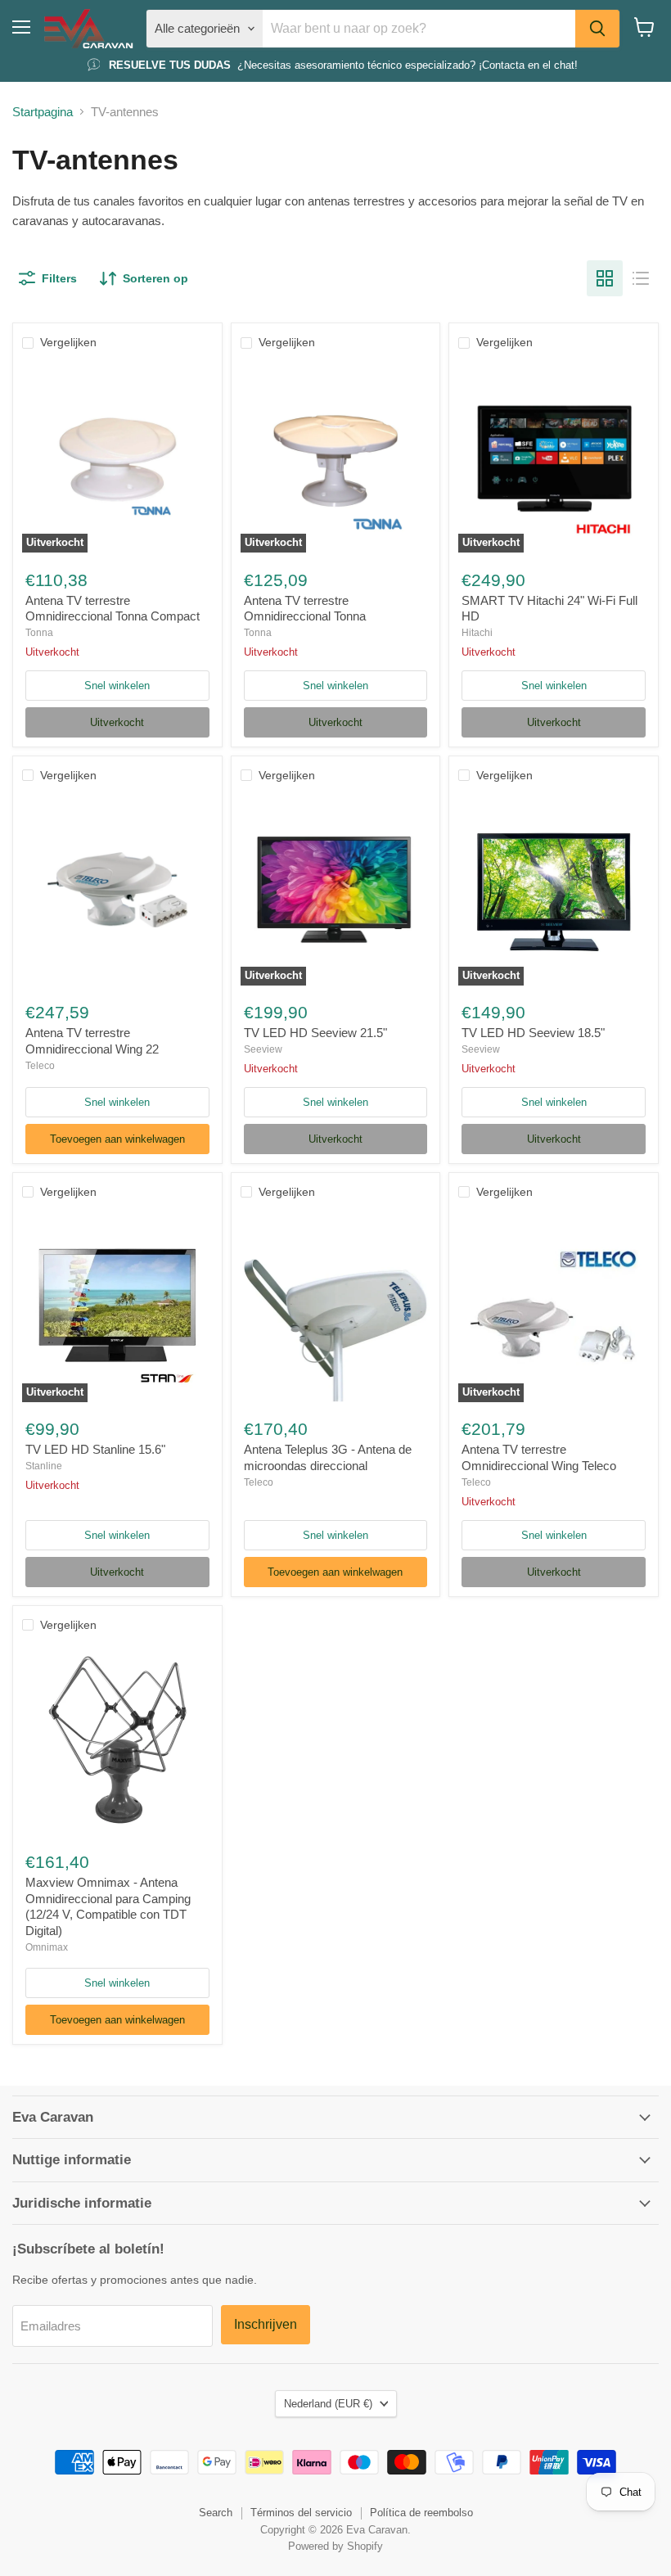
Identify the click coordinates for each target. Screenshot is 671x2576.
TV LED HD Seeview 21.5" (315, 1033)
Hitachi (477, 633)
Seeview (263, 1049)
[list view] (641, 278)
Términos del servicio (301, 2513)
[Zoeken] (597, 29)
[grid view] (605, 278)
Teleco (40, 1066)
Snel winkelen (117, 686)
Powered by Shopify (335, 2546)
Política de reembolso (421, 2513)
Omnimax (47, 1947)
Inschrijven (266, 2324)
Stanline (44, 1466)
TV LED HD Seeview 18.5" (533, 1033)
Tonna (39, 633)
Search (216, 2513)
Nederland (328, 2404)
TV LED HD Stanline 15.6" (95, 1449)
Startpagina (43, 112)
